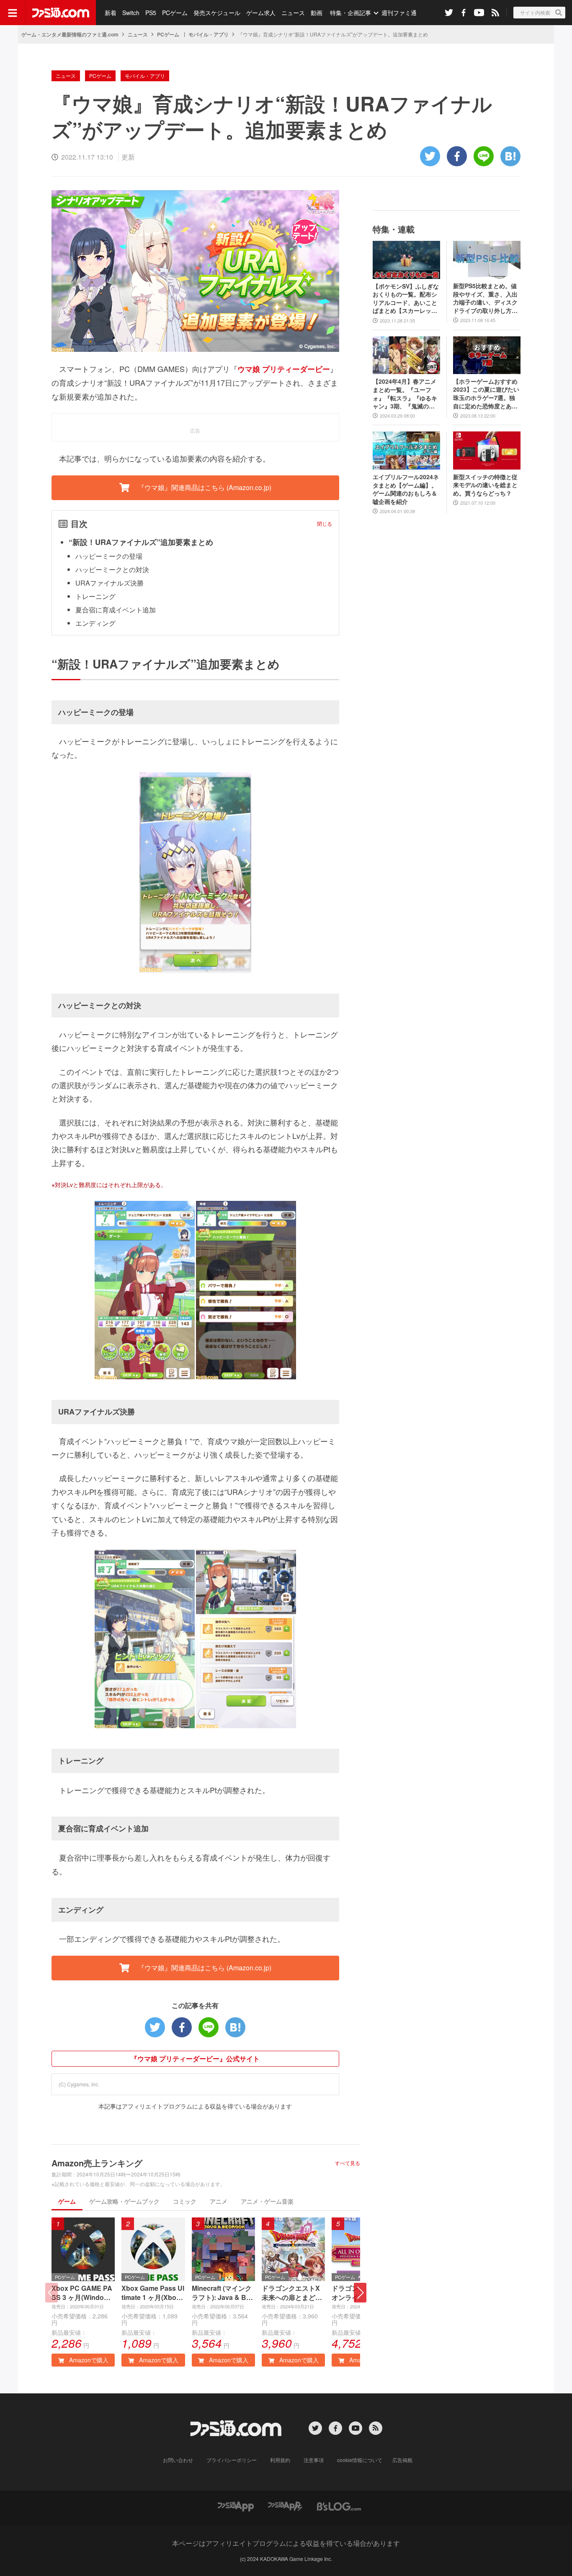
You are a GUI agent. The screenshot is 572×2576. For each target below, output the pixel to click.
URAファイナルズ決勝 (110, 583)
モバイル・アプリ (209, 34)
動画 (317, 13)
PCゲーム (175, 13)
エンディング (95, 623)
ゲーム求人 (261, 13)
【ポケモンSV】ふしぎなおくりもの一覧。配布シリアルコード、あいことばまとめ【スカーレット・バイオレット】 (406, 299)
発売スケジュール (217, 13)
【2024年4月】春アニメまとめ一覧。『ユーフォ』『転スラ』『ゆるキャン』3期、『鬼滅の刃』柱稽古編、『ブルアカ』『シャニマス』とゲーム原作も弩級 (405, 394)
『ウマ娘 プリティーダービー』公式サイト (195, 2058)
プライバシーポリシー (232, 2460)
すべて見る (348, 2163)
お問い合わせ (178, 2460)
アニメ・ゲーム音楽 (267, 2201)
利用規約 (280, 2460)
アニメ (219, 2201)
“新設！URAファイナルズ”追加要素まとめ (141, 542)
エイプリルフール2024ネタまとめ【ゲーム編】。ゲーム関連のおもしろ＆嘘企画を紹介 (406, 489)
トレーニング (95, 596)
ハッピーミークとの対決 (112, 569)
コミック (185, 2201)
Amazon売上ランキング (97, 2163)
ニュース (293, 13)
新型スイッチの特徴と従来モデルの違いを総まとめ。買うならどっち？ (485, 485)
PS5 (151, 13)
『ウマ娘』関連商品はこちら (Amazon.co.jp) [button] (204, 487)
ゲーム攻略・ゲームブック (124, 2201)
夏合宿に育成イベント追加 (116, 610)
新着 (111, 13)
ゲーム (67, 2201)
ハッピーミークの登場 (109, 556)
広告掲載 (402, 2460)
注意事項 (314, 2460)
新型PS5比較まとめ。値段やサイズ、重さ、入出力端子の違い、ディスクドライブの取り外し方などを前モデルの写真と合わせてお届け (485, 298)
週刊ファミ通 (399, 13)
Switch (131, 13)
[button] (360, 2293)
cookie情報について (360, 2460)
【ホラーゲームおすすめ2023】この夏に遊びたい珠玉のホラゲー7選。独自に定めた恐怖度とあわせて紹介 (486, 394)
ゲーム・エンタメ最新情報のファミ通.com (70, 34)
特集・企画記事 (350, 13)
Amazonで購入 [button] (88, 2360)
